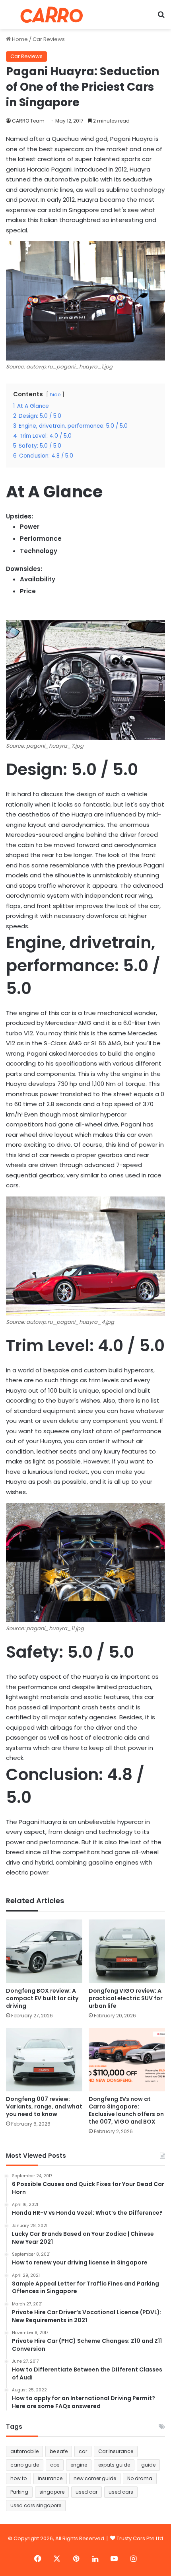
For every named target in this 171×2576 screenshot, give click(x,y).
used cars (121, 2492)
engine (79, 2465)
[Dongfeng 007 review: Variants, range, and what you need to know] (44, 2060)
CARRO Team (28, 121)
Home (19, 39)
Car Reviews (49, 39)
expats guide (114, 2465)
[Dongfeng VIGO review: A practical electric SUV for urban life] (127, 1951)
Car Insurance (116, 2451)
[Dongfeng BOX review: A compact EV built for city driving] (44, 1951)
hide (55, 395)
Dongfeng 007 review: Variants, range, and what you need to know (44, 2106)
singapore (52, 2492)
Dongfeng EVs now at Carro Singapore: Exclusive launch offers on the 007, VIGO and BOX (126, 2110)
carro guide (25, 2465)
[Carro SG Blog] (52, 15)
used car (86, 2492)
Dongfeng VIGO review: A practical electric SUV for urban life (126, 1998)
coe (55, 2465)
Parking (19, 2492)
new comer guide (95, 2478)
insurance (50, 2478)
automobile (24, 2451)
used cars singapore (36, 2505)
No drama (140, 2478)
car (83, 2451)
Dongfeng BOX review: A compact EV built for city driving (42, 1998)
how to (18, 2478)
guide (148, 2465)
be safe (59, 2451)
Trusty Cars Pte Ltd (140, 2538)
